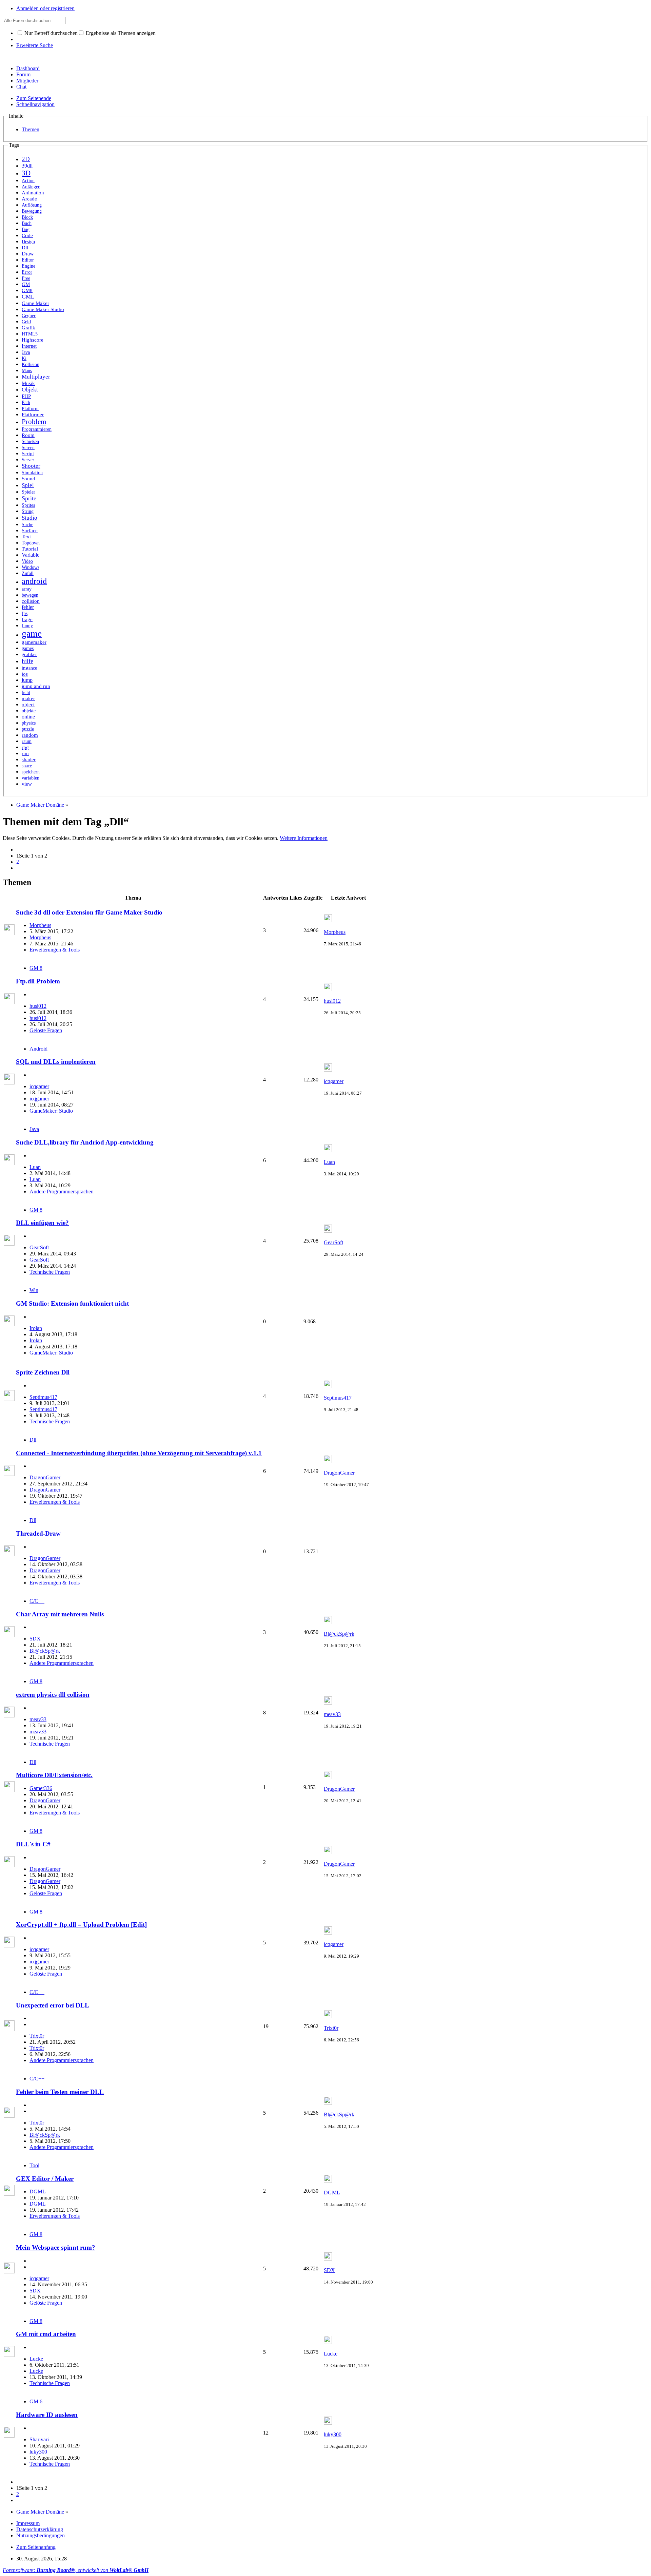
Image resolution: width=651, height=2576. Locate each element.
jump (27, 680)
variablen (31, 778)
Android (38, 1049)
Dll (25, 248)
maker (28, 698)
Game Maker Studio (43, 309)
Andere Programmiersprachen (62, 1191)
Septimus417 (43, 1397)
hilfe (27, 661)
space (27, 766)
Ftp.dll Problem (38, 981)
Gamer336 (41, 1788)
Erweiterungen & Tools (55, 950)
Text (26, 537)
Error (27, 272)
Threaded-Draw (38, 1533)
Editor (28, 260)
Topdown (31, 543)
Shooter (31, 466)
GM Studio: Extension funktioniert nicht (72, 1303)
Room (28, 435)
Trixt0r (37, 2036)
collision (31, 601)
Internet (29, 346)
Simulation (32, 473)
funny (27, 626)
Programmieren (37, 429)
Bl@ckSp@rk (45, 1651)
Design (28, 242)
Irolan (36, 1328)
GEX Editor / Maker (45, 2179)
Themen (31, 129)
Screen (28, 448)
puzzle (28, 729)
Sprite (29, 498)
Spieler (28, 492)
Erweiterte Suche (35, 45)
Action (28, 180)
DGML (38, 2191)
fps (25, 613)
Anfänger (31, 187)
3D (26, 173)
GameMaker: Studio (51, 1111)
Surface (30, 531)
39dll (27, 166)
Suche (27, 525)
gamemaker (34, 642)
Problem (34, 422)
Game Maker (35, 303)
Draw (28, 254)
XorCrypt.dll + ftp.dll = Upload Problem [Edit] (81, 1925)
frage (27, 619)
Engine (28, 266)
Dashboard (28, 68)
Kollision (31, 364)
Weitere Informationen (304, 838)
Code (27, 235)
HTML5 (30, 334)
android (34, 581)
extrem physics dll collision (53, 1695)
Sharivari (39, 2439)
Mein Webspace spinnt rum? (56, 2247)
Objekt (30, 390)
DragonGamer (45, 1477)
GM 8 (36, 968)
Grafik (28, 328)
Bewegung (32, 211)
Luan (35, 1167)
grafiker (29, 654)
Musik (28, 383)
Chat (21, 87)
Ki (24, 358)
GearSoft (39, 1247)
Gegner (29, 315)
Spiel (28, 485)
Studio (29, 518)
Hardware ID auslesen (47, 2415)
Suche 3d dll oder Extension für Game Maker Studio (89, 912)
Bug (26, 229)
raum (27, 741)
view (27, 784)
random (30, 735)
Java (26, 352)
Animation (33, 193)
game (32, 634)
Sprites (28, 505)
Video (27, 561)
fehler (28, 607)
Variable (31, 555)
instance (29, 668)
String (28, 511)
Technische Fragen (50, 1272)
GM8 (27, 290)
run (25, 753)
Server (28, 460)
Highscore (33, 340)
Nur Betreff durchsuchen (50, 33)
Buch (27, 223)
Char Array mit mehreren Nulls (60, 1614)
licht (26, 692)
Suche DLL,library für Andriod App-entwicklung (85, 1142)
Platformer (33, 415)
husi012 (38, 1006)
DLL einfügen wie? (42, 1223)
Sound (28, 479)
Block (27, 217)
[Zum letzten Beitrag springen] (328, 920)
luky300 (38, 2452)
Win (34, 1290)
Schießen (30, 441)
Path (26, 402)
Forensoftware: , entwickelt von (76, 2570)
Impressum (28, 2523)
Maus (27, 370)
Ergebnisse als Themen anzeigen (120, 33)
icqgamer (39, 1086)
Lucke (36, 2359)
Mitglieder (27, 81)
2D (26, 159)
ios (25, 674)
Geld (26, 322)
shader (29, 760)
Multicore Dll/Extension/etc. (54, 1775)
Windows (31, 567)
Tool (34, 2165)
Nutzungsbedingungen (41, 2535)
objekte (29, 711)
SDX (35, 1639)
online (28, 717)
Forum (23, 74)
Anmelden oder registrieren (45, 8)
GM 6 (36, 2401)
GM (26, 284)
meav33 (38, 1719)
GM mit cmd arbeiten (46, 2334)
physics (29, 723)
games (28, 648)
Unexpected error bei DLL (53, 2005)
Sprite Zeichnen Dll (43, 1372)
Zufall (28, 573)
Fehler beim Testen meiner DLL (60, 2092)
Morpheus (40, 925)
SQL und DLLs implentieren (56, 1062)
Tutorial (30, 549)
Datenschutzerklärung (40, 2529)
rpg (25, 747)
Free (26, 278)
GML (28, 297)
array (27, 589)
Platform (30, 409)
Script (28, 454)
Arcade (29, 199)
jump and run (36, 686)
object (28, 704)
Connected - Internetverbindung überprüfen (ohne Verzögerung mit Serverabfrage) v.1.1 (139, 1453)
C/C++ (37, 1601)
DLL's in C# (33, 1844)
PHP (26, 396)
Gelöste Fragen (46, 1030)
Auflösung (32, 205)
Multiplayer (36, 377)
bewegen (30, 595)
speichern (31, 772)
